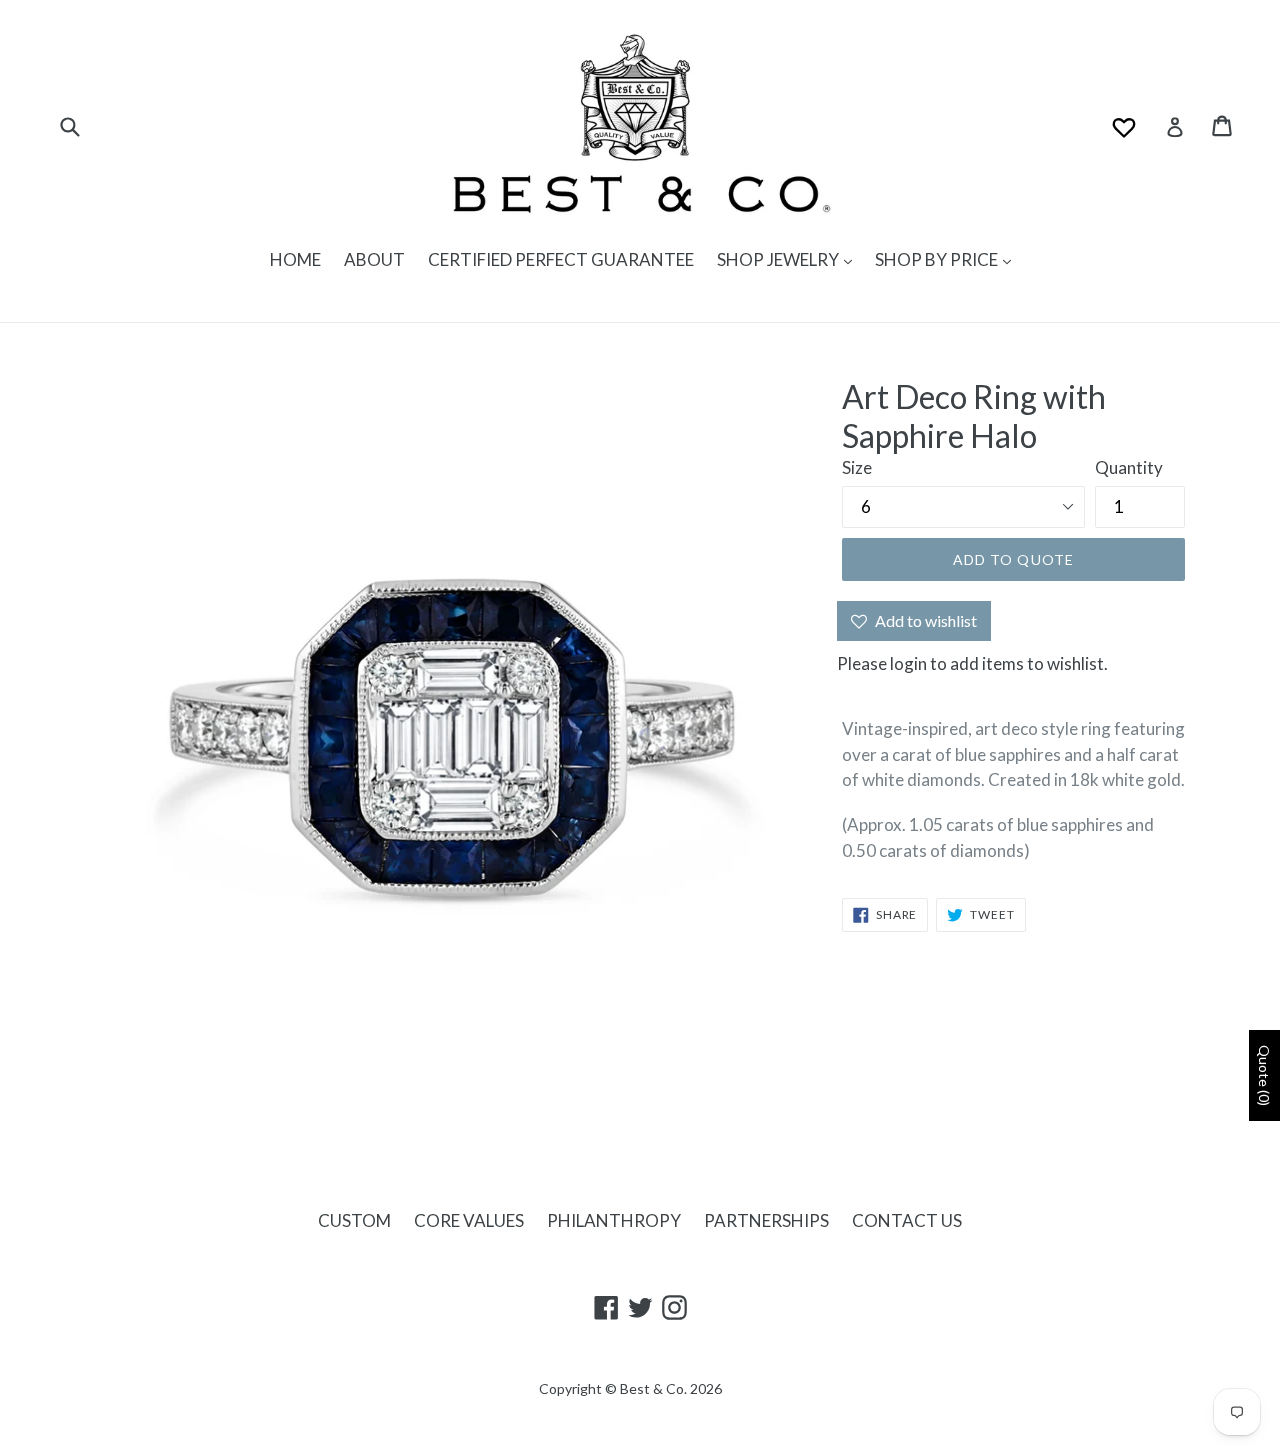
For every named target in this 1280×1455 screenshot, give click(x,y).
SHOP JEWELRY (779, 259)
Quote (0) (1264, 1075)
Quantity (1129, 467)
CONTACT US (907, 1220)
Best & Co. (653, 1388)
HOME (295, 259)
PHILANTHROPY (614, 1220)
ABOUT (374, 259)
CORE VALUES (469, 1220)
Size (857, 467)
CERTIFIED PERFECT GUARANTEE (561, 259)
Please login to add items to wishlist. (972, 663)
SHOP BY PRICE (938, 259)
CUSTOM (354, 1220)
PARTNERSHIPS (766, 1220)
